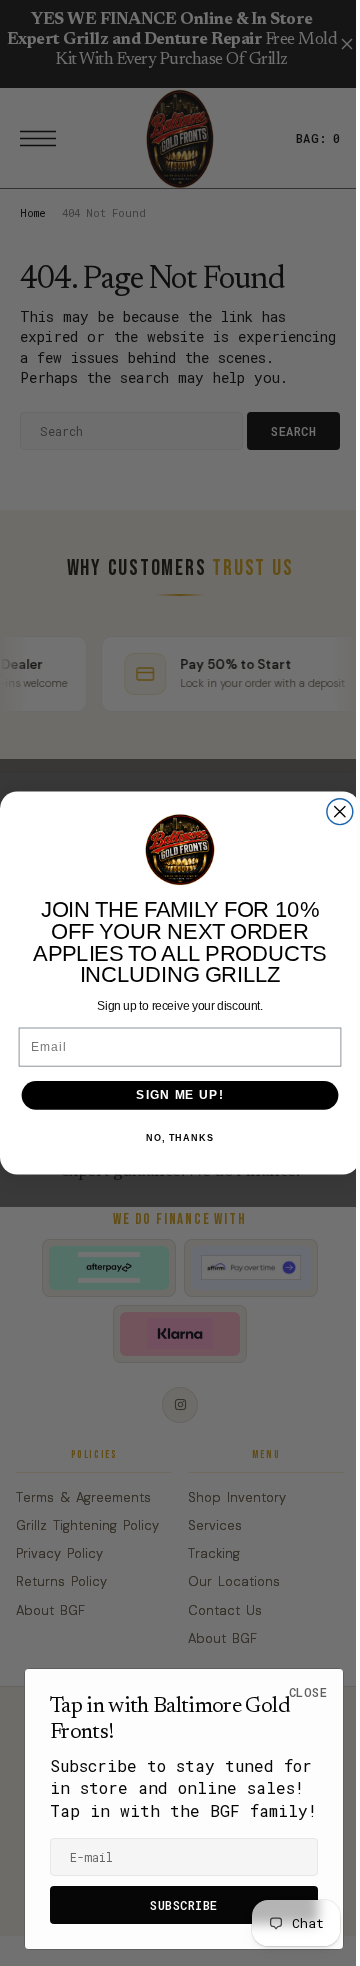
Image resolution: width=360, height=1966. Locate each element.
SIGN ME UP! (172, 1095)
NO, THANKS (172, 1138)
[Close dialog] (332, 812)
